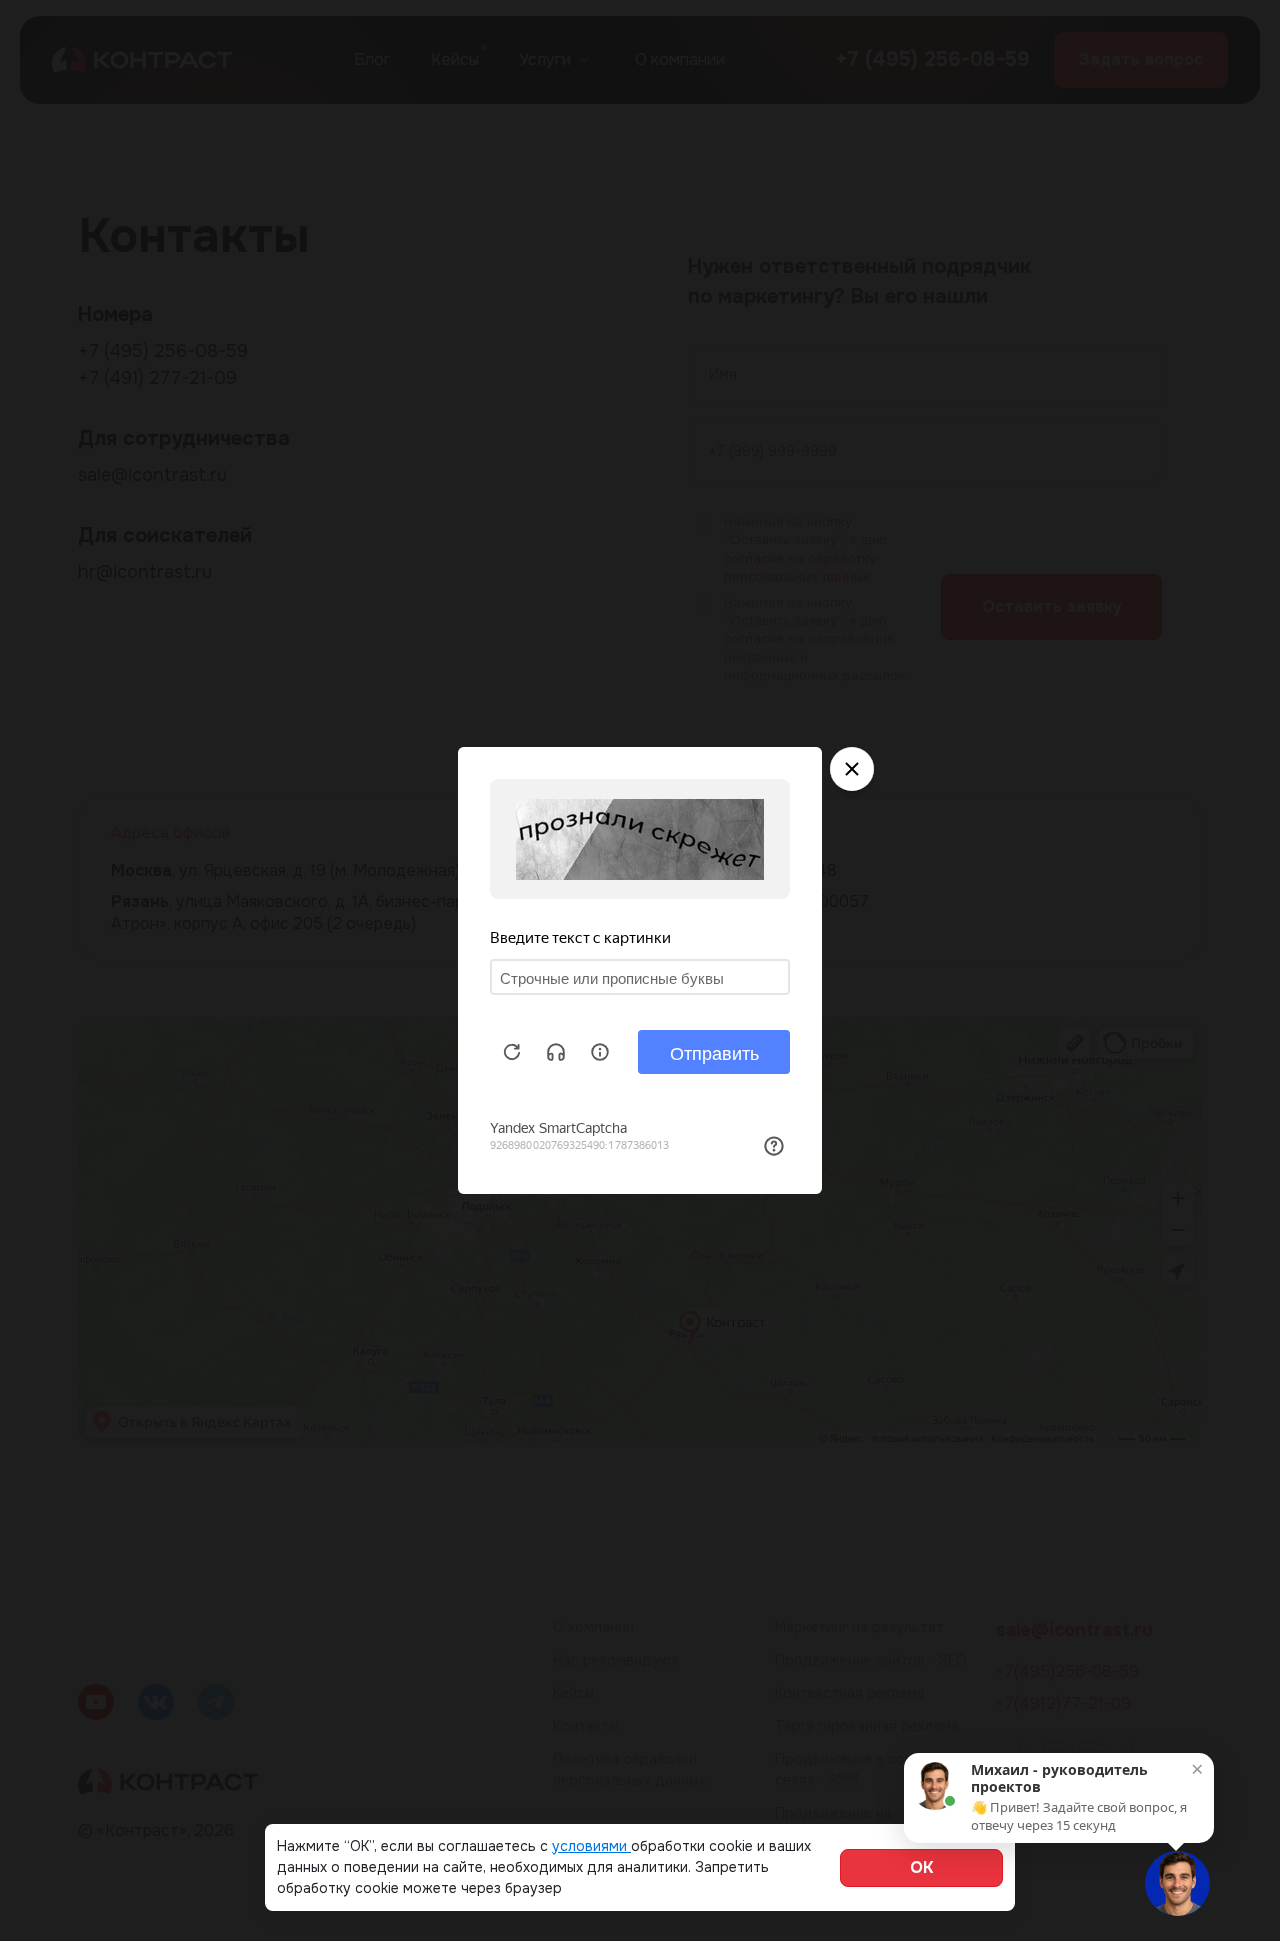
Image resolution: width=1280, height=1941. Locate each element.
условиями (591, 1846)
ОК (921, 1867)
